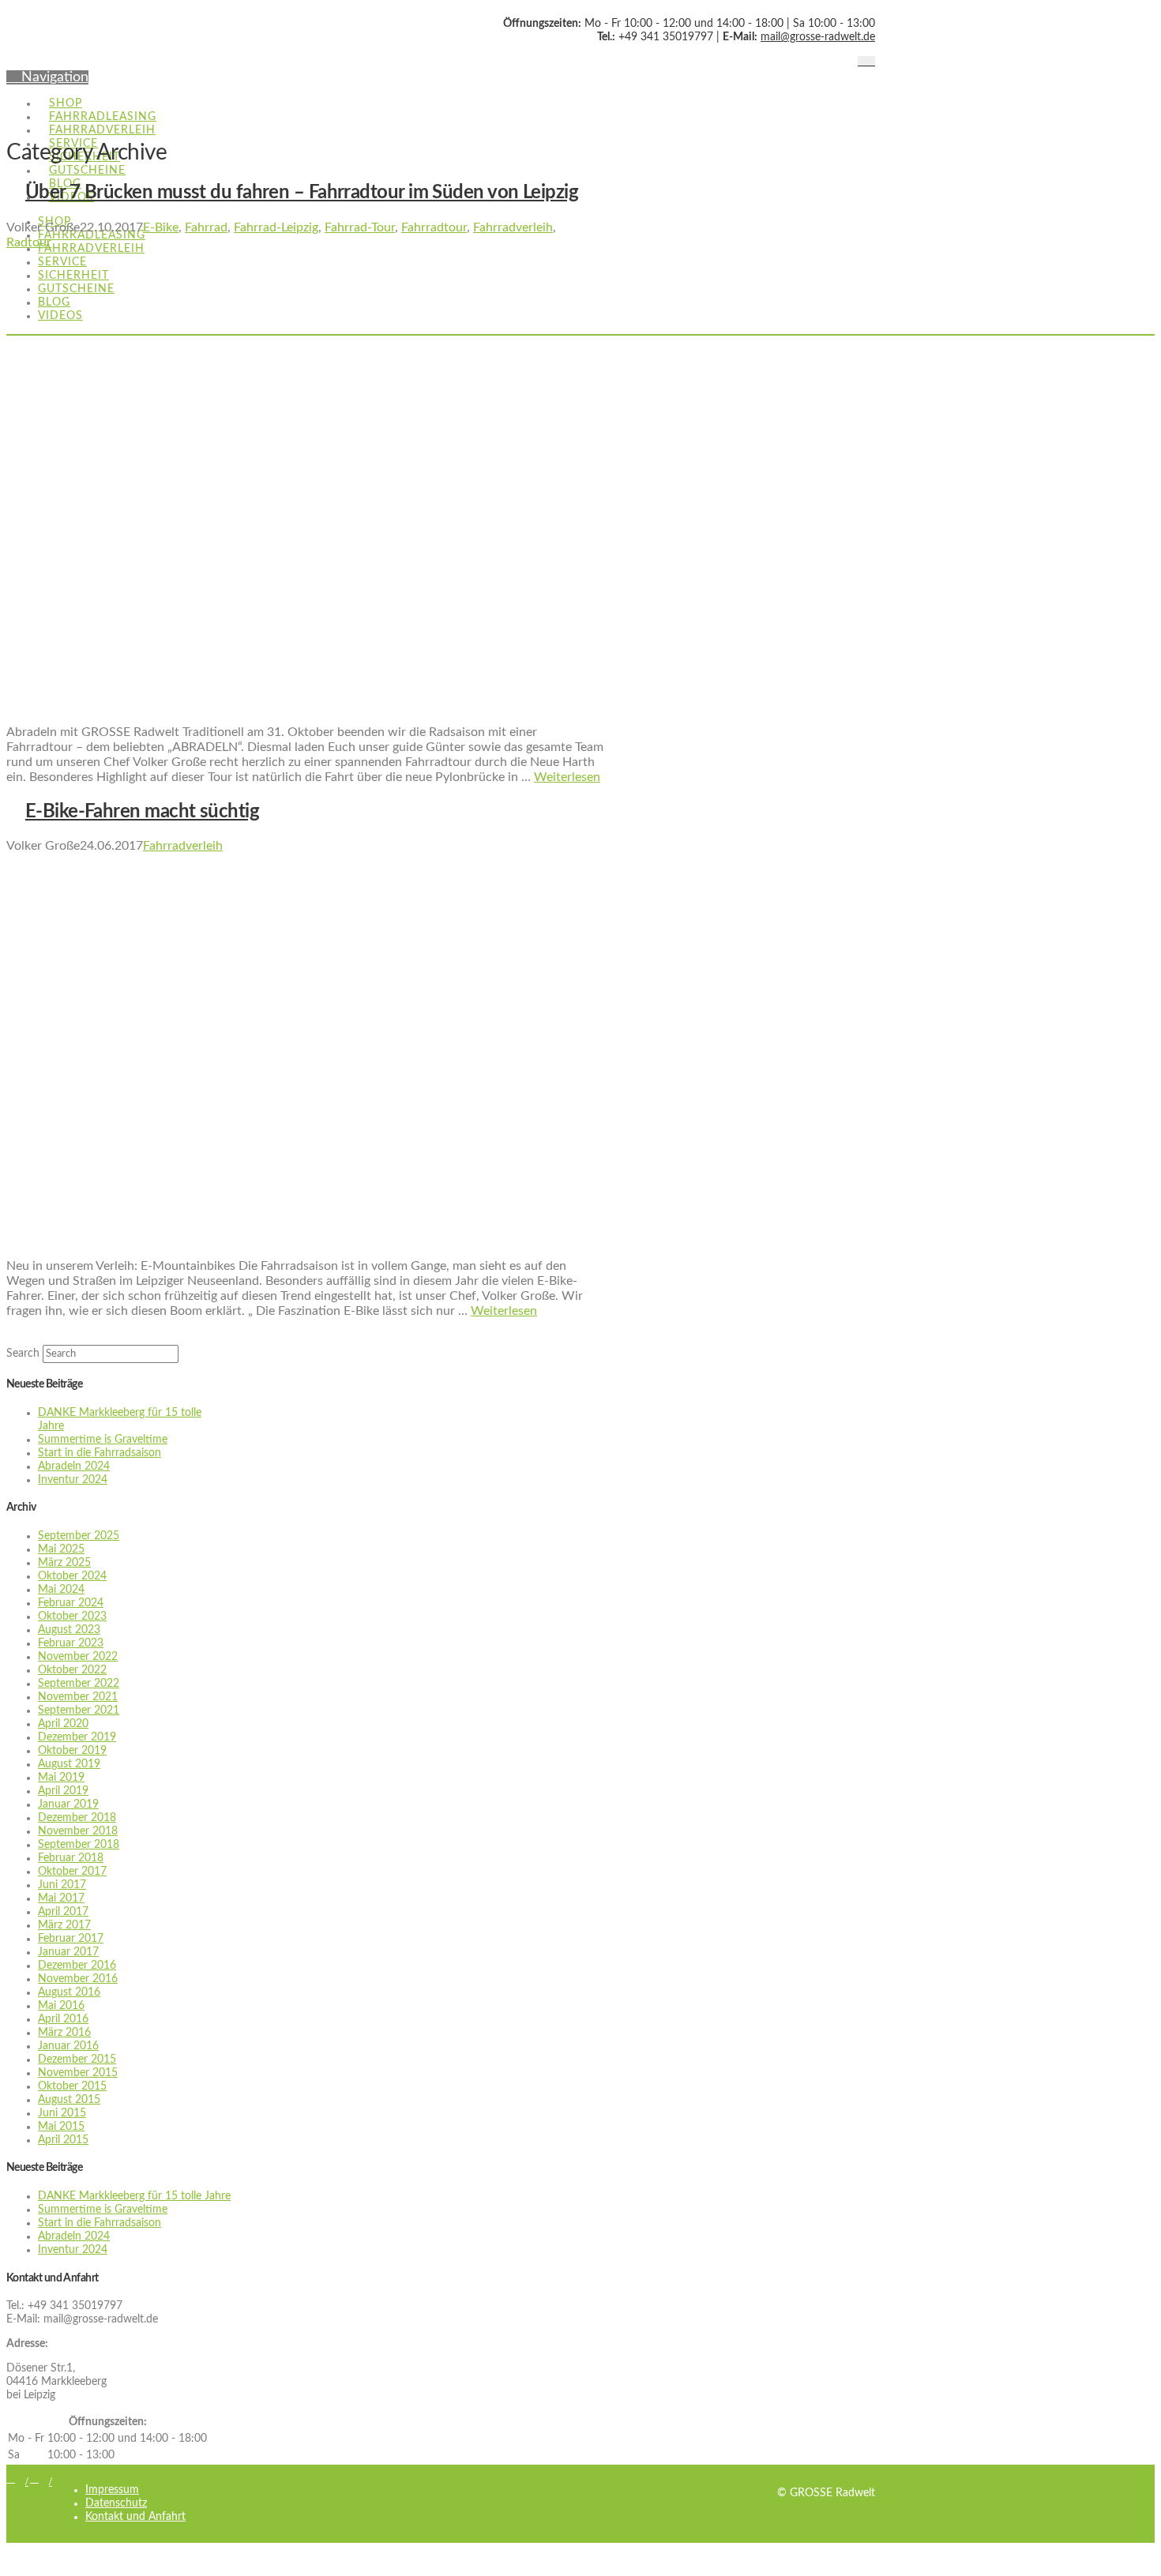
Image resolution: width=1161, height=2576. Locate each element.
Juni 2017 (62, 1885)
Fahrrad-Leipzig (276, 227)
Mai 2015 (61, 2127)
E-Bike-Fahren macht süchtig (142, 812)
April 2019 (63, 1791)
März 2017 (64, 1925)
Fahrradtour (434, 227)
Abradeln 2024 (74, 1466)
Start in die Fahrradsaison (100, 1453)
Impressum (112, 2490)
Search (23, 1354)
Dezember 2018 (77, 1818)
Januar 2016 (68, 2046)
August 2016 (69, 1992)
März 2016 (64, 2033)
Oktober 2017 (72, 1872)
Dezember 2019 (77, 1737)
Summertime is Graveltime (103, 1440)
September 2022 (79, 1684)
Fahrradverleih (513, 227)
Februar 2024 (71, 1603)
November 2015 (78, 2073)
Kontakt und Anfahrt (135, 2517)
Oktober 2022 (72, 1670)
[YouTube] (871, 62)
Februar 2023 (71, 1643)
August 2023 (69, 1630)
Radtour (29, 242)
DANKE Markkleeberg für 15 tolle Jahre (134, 2196)
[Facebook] (862, 62)
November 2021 (78, 1697)
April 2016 (63, 2019)
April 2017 (63, 1912)
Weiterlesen (567, 777)
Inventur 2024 (73, 1480)
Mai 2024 (61, 1590)
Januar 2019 (68, 1804)
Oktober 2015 (72, 2086)
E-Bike (161, 227)
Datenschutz (116, 2503)
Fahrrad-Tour (360, 227)
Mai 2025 (61, 1549)
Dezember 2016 (77, 1966)
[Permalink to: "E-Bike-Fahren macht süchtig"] (340, 1239)
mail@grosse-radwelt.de (818, 37)
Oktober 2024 (72, 1576)
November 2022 (78, 1657)
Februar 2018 (71, 1858)
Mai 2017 (61, 1898)
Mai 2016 (61, 2006)
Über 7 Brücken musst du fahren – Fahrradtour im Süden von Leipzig (302, 193)
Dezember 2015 (77, 2060)
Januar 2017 (68, 1952)
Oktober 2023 (72, 1617)
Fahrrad (206, 227)
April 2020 (63, 1724)
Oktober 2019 (72, 1751)
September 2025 (79, 1536)
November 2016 (78, 1979)
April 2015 (63, 2140)
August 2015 (69, 2100)
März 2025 (64, 1563)
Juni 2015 (62, 2113)
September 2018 (79, 1845)
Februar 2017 (71, 1939)
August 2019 (69, 1764)
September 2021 (79, 1710)
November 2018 (78, 1831)
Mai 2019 (61, 1778)
